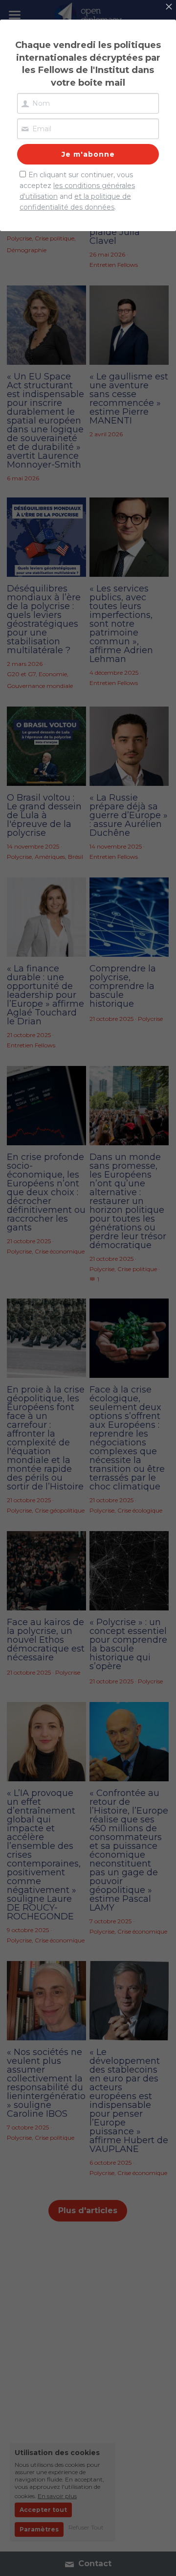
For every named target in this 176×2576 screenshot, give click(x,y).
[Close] (169, 7)
